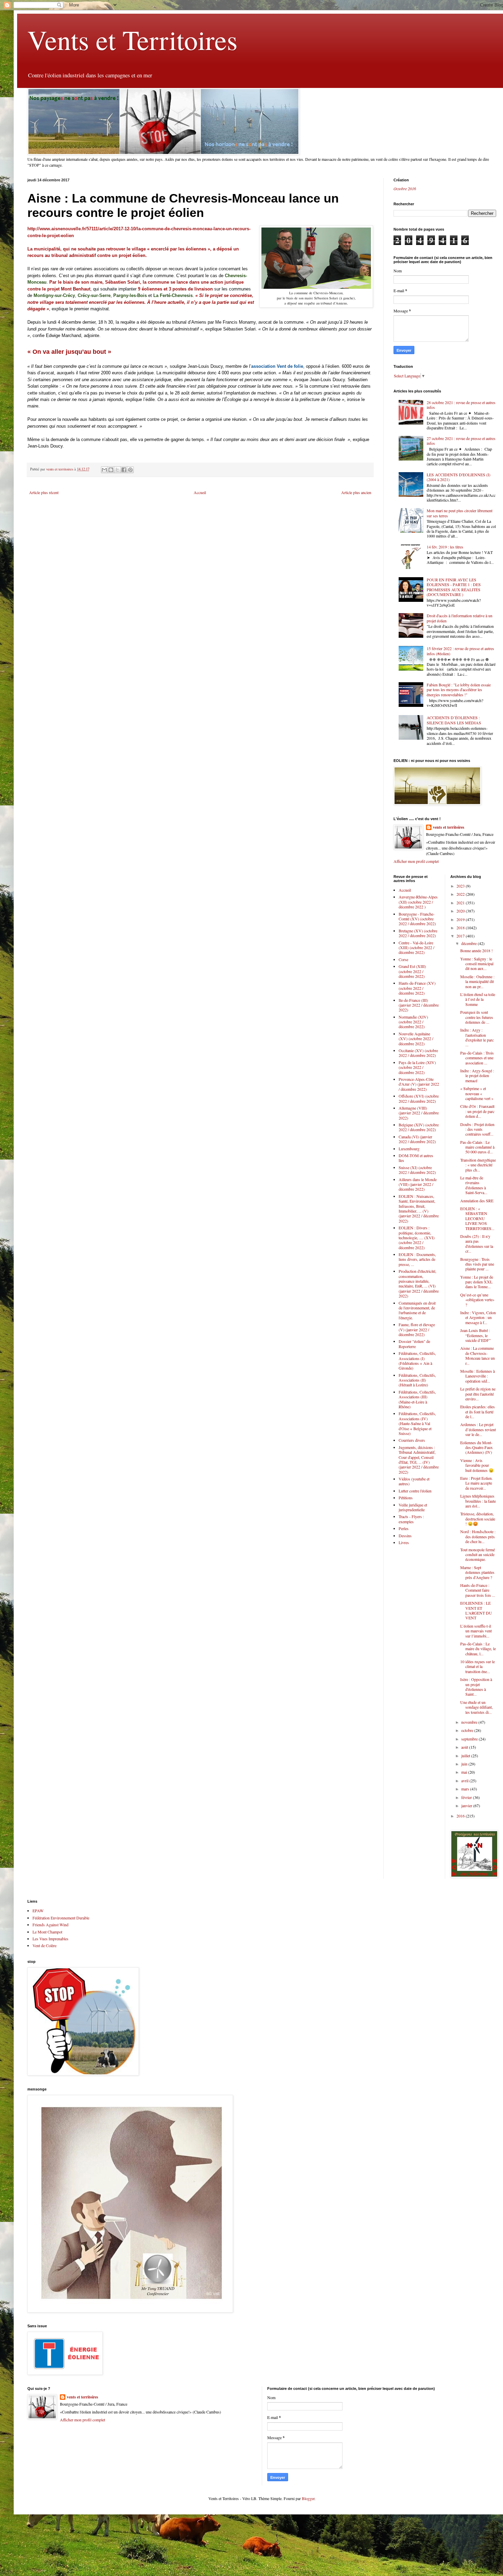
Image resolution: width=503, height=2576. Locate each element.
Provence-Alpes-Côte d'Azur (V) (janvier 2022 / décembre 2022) (419, 1084)
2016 (461, 1816)
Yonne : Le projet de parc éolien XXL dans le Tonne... (477, 1282)
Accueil (200, 492)
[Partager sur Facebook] (124, 470)
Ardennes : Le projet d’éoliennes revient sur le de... (478, 1429)
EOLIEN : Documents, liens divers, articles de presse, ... (417, 1259)
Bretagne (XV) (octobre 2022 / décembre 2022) (418, 933)
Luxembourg (409, 1149)
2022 (461, 894)
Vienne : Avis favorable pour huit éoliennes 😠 (477, 1465)
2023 (461, 886)
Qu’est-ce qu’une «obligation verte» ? (477, 1300)
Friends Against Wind (50, 1925)
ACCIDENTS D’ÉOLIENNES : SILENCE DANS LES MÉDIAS (454, 720)
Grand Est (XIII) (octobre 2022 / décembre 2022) (412, 971)
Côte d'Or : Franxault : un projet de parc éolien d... (477, 1111)
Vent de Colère (44, 1945)
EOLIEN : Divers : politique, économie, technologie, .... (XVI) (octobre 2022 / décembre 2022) (417, 1238)
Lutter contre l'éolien (415, 1491)
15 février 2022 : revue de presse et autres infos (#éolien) (460, 651)
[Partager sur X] (117, 470)
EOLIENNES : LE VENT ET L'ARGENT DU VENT (476, 1610)
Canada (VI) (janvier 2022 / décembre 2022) (417, 1139)
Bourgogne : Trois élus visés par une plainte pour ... (477, 1264)
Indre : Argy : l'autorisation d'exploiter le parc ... (477, 1037)
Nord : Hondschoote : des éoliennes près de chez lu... (478, 1536)
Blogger (308, 2498)
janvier (467, 1805)
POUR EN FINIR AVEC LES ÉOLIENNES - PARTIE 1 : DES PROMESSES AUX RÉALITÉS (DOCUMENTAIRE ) (454, 587)
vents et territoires (449, 827)
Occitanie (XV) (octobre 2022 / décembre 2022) (418, 1053)
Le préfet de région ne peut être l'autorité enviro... (478, 1394)
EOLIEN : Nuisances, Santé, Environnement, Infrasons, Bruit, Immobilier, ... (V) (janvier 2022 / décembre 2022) (419, 1208)
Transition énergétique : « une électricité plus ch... (478, 1165)
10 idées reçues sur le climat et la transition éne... (478, 1666)
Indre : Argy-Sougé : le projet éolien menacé (477, 1076)
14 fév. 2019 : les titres (445, 547)
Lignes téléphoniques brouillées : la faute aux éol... (478, 1501)
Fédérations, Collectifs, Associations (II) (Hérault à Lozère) (417, 1380)
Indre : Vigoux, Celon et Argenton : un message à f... (478, 1317)
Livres (404, 1542)
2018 (461, 928)
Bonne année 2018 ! (476, 950)
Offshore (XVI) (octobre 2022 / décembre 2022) (419, 1098)
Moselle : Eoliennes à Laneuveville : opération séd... (478, 1376)
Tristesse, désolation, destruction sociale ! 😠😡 (478, 1519)
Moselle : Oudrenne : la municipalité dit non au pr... (477, 981)
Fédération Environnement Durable (61, 1918)
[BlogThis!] (111, 470)
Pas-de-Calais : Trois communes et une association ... (477, 1058)
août (465, 1747)
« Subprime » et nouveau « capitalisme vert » (477, 1093)
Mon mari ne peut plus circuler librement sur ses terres (460, 513)
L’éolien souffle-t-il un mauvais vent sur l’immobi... (476, 1631)
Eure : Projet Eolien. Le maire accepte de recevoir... (476, 1483)
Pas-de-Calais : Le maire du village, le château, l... (478, 1649)
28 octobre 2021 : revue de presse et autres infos (461, 405)
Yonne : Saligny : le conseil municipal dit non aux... (477, 964)
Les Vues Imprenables (50, 1939)
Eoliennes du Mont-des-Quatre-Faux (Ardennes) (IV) (476, 1447)
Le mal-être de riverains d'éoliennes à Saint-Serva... (474, 1185)
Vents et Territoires (132, 39)
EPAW (38, 1911)
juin (465, 1764)
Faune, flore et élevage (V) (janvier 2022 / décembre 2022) (417, 1329)
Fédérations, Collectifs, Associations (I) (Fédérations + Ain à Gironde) (417, 1361)
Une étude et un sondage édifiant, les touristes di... (476, 1707)
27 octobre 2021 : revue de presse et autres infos (461, 441)
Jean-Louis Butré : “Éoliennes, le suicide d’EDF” (475, 1335)
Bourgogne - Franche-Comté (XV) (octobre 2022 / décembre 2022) (417, 919)
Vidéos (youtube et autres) (414, 1481)
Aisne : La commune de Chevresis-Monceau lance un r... (478, 1355)
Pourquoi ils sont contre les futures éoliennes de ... (477, 1017)
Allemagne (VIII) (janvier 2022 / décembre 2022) (419, 1113)
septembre (470, 1739)
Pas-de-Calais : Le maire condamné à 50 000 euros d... (477, 1147)
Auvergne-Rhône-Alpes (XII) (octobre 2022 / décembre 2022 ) (418, 902)
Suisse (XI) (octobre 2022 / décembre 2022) (417, 1170)
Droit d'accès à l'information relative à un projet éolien (460, 618)
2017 (461, 936)
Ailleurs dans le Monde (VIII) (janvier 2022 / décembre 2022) (418, 1184)
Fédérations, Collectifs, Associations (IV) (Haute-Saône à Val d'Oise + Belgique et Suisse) (417, 1423)
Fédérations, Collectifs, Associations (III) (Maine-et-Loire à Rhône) (417, 1399)
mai (465, 1772)
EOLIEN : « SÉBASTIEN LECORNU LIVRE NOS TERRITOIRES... (477, 1218)
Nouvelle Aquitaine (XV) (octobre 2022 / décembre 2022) (416, 1039)
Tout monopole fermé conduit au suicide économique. (478, 1555)
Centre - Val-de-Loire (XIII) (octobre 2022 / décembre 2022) (416, 948)
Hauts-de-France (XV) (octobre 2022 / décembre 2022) (417, 988)
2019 (461, 919)
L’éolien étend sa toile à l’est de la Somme (478, 999)
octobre (468, 1730)
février (467, 1797)
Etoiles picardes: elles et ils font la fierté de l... (478, 1412)
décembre (469, 943)
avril (465, 1781)
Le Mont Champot (47, 1932)
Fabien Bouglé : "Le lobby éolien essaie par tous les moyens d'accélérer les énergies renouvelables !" (459, 690)
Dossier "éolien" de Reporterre (414, 1344)
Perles (404, 1528)
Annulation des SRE (477, 1201)
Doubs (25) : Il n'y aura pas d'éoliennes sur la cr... (477, 1244)
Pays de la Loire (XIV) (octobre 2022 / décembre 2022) (417, 1067)
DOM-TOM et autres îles (416, 1158)
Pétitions (406, 1498)
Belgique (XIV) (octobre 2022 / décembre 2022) (419, 1127)
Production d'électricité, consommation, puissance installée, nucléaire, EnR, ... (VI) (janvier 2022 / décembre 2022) (419, 1283)
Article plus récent (44, 492)
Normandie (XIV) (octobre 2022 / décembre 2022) (413, 1022)
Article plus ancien (356, 492)
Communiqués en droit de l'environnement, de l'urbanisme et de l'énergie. (417, 1310)
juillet (466, 1756)
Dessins (405, 1536)
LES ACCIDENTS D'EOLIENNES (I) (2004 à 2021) (459, 477)
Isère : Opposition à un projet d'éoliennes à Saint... (476, 1687)
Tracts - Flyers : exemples (411, 1519)
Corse (403, 959)
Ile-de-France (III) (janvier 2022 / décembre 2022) (419, 1005)
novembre (470, 1722)
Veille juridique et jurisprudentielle (413, 1507)
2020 (461, 911)
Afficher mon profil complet (416, 861)
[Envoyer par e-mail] (104, 470)
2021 (461, 903)
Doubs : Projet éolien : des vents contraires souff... (477, 1129)
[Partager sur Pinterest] (130, 470)
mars (466, 1789)
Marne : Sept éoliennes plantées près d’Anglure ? (477, 1572)
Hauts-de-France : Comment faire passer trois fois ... (478, 1590)
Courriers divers (412, 1440)
